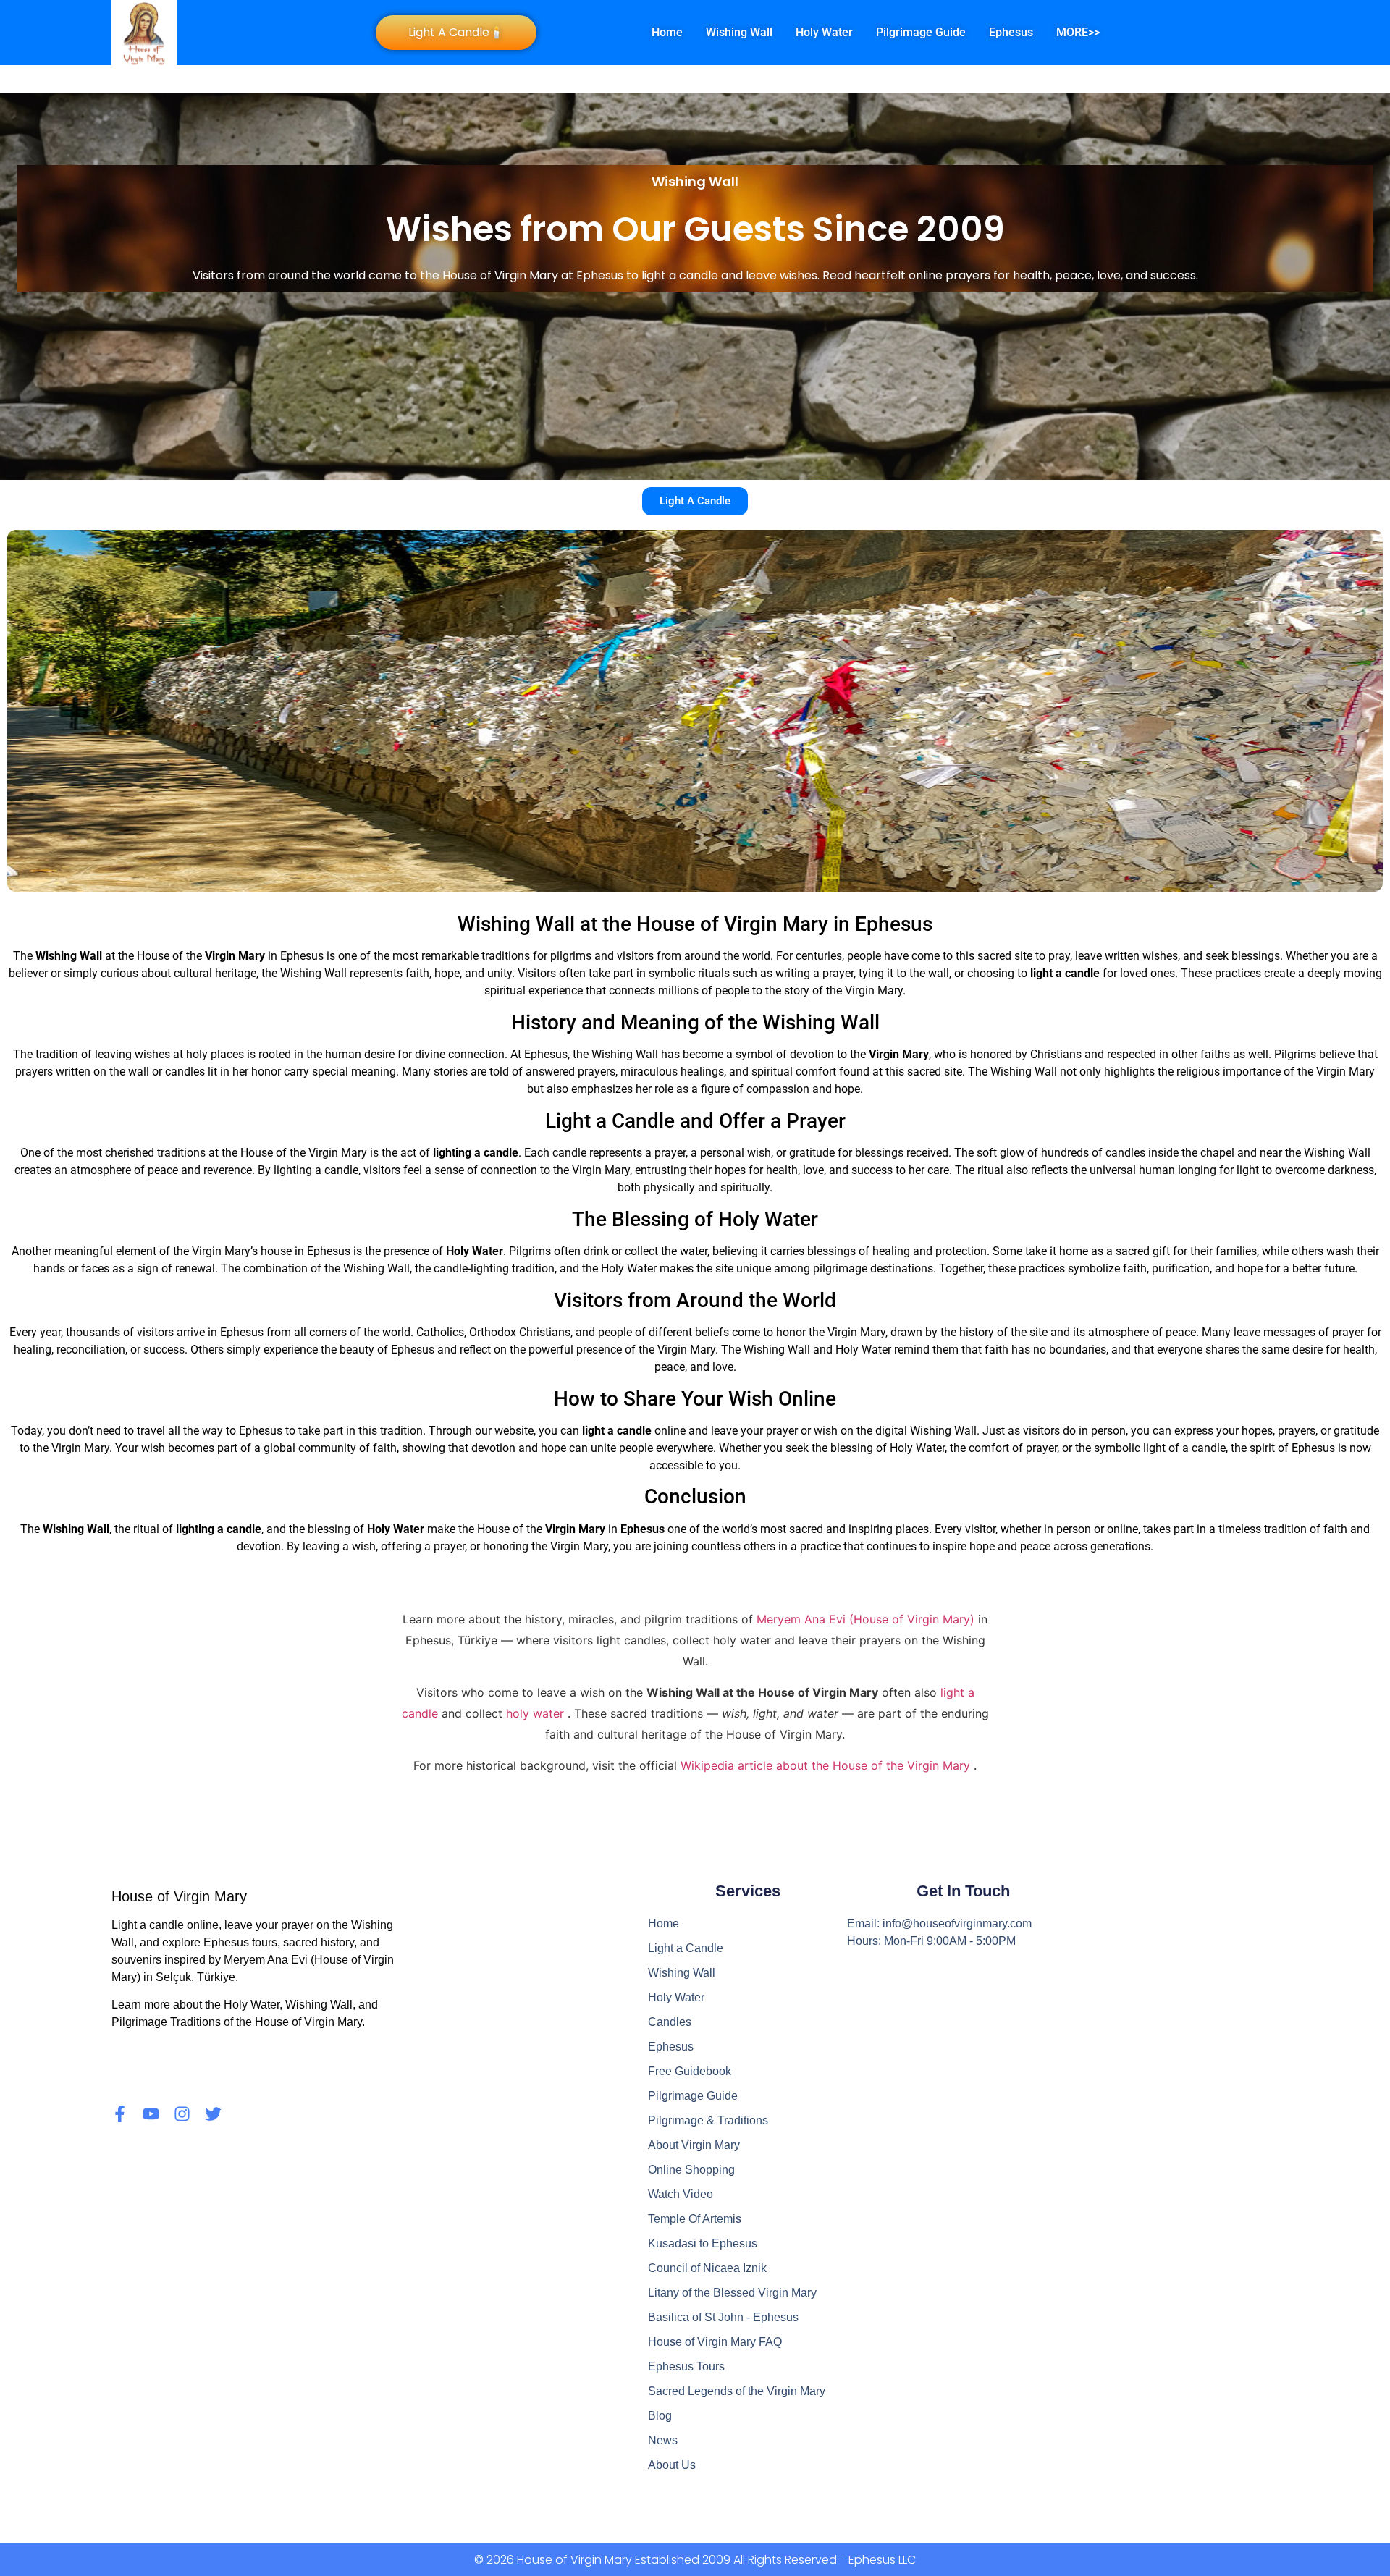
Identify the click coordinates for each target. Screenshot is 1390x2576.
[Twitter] (213, 2114)
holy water (537, 1713)
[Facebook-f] (120, 2114)
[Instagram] (182, 2114)
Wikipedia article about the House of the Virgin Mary (827, 1765)
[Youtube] (151, 2114)
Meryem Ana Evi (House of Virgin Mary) (867, 1619)
